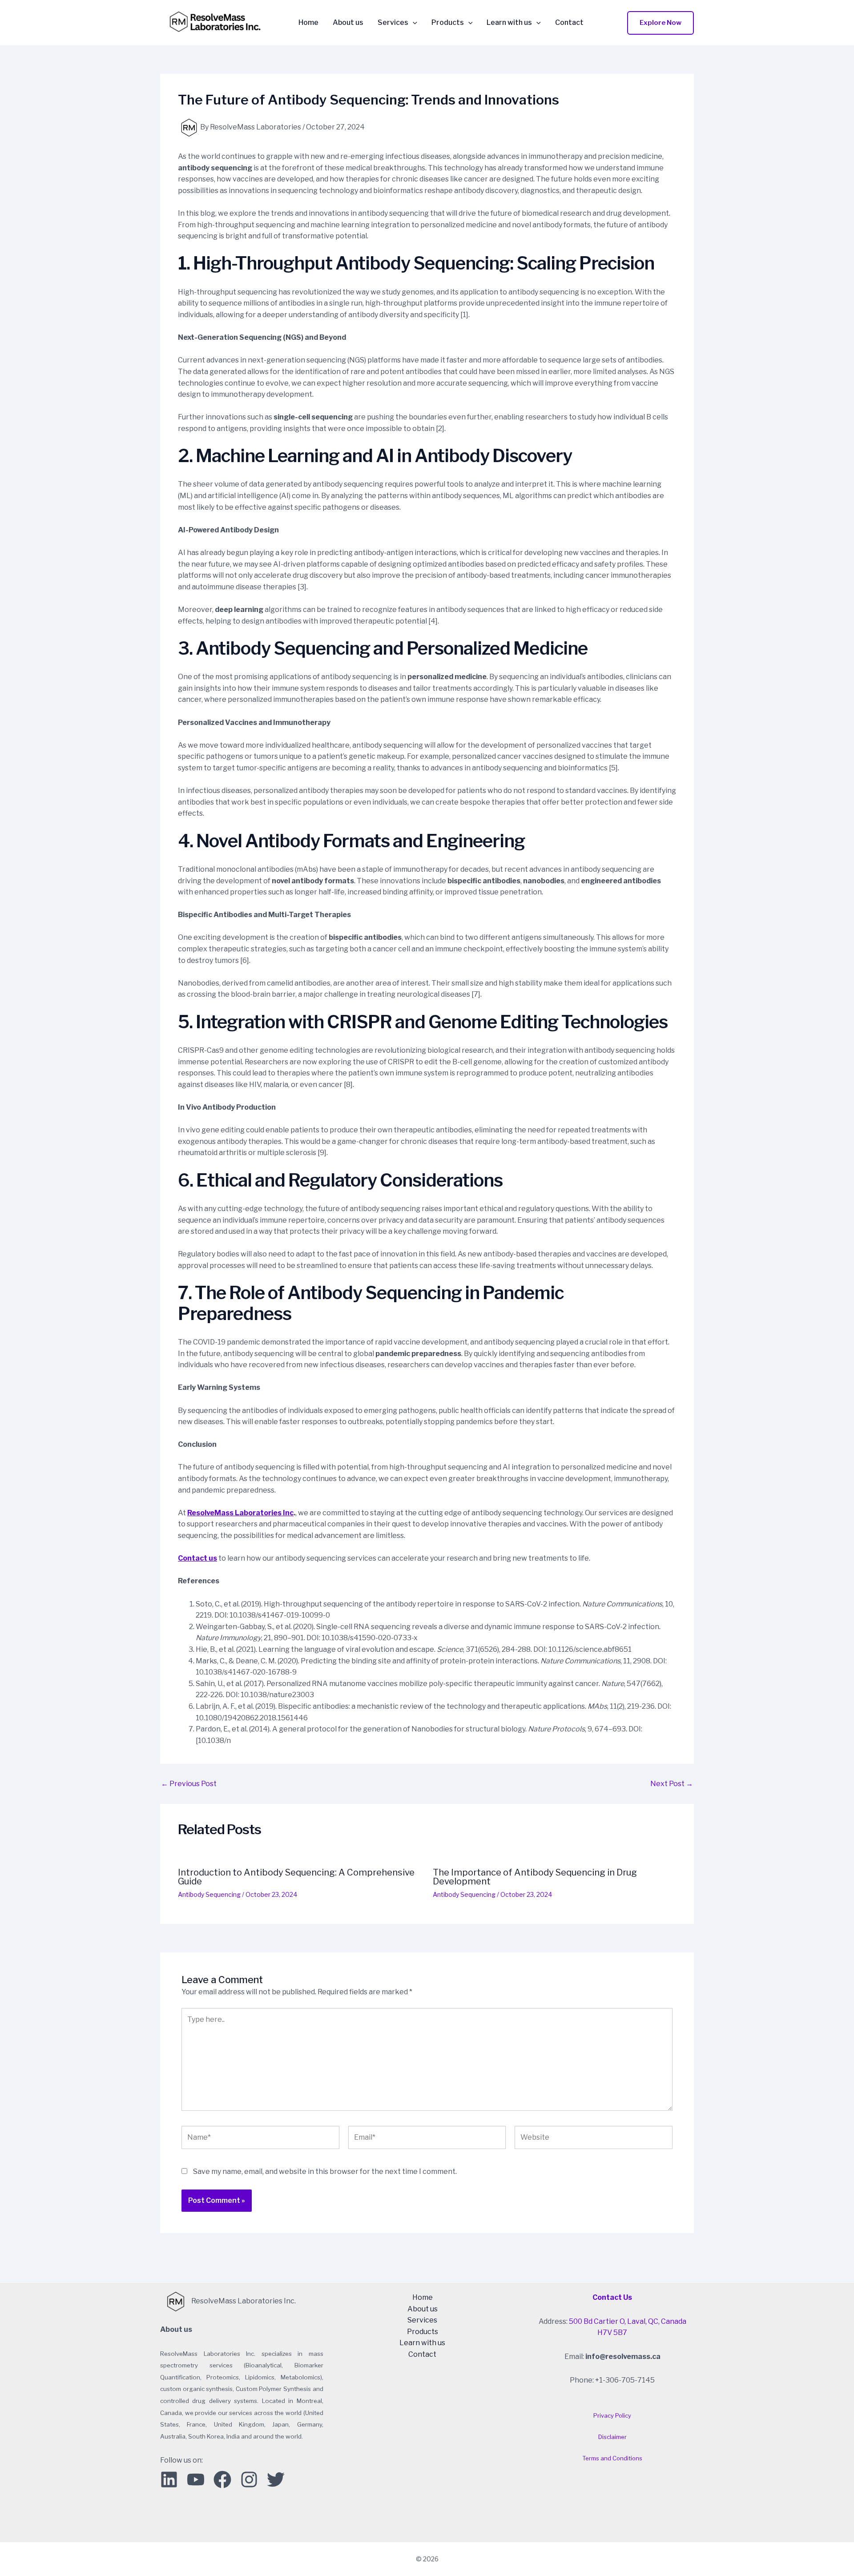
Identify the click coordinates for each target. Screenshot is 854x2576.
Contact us (197, 1558)
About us (348, 23)
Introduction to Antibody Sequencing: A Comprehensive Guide (296, 1877)
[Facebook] (222, 2479)
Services (393, 23)
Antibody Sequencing (209, 1894)
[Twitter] (276, 2479)
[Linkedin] (169, 2479)
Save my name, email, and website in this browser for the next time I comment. (325, 2171)
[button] (661, 23)
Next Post (672, 1784)
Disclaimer (612, 2437)
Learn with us (509, 23)
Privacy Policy (612, 2415)
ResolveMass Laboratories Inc (240, 1513)
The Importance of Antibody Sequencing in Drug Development (535, 1877)
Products (448, 23)
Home (308, 23)
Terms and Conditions (612, 2458)
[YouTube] (196, 2479)
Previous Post (189, 1784)
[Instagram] (249, 2479)
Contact (569, 23)
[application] (413, 23)
